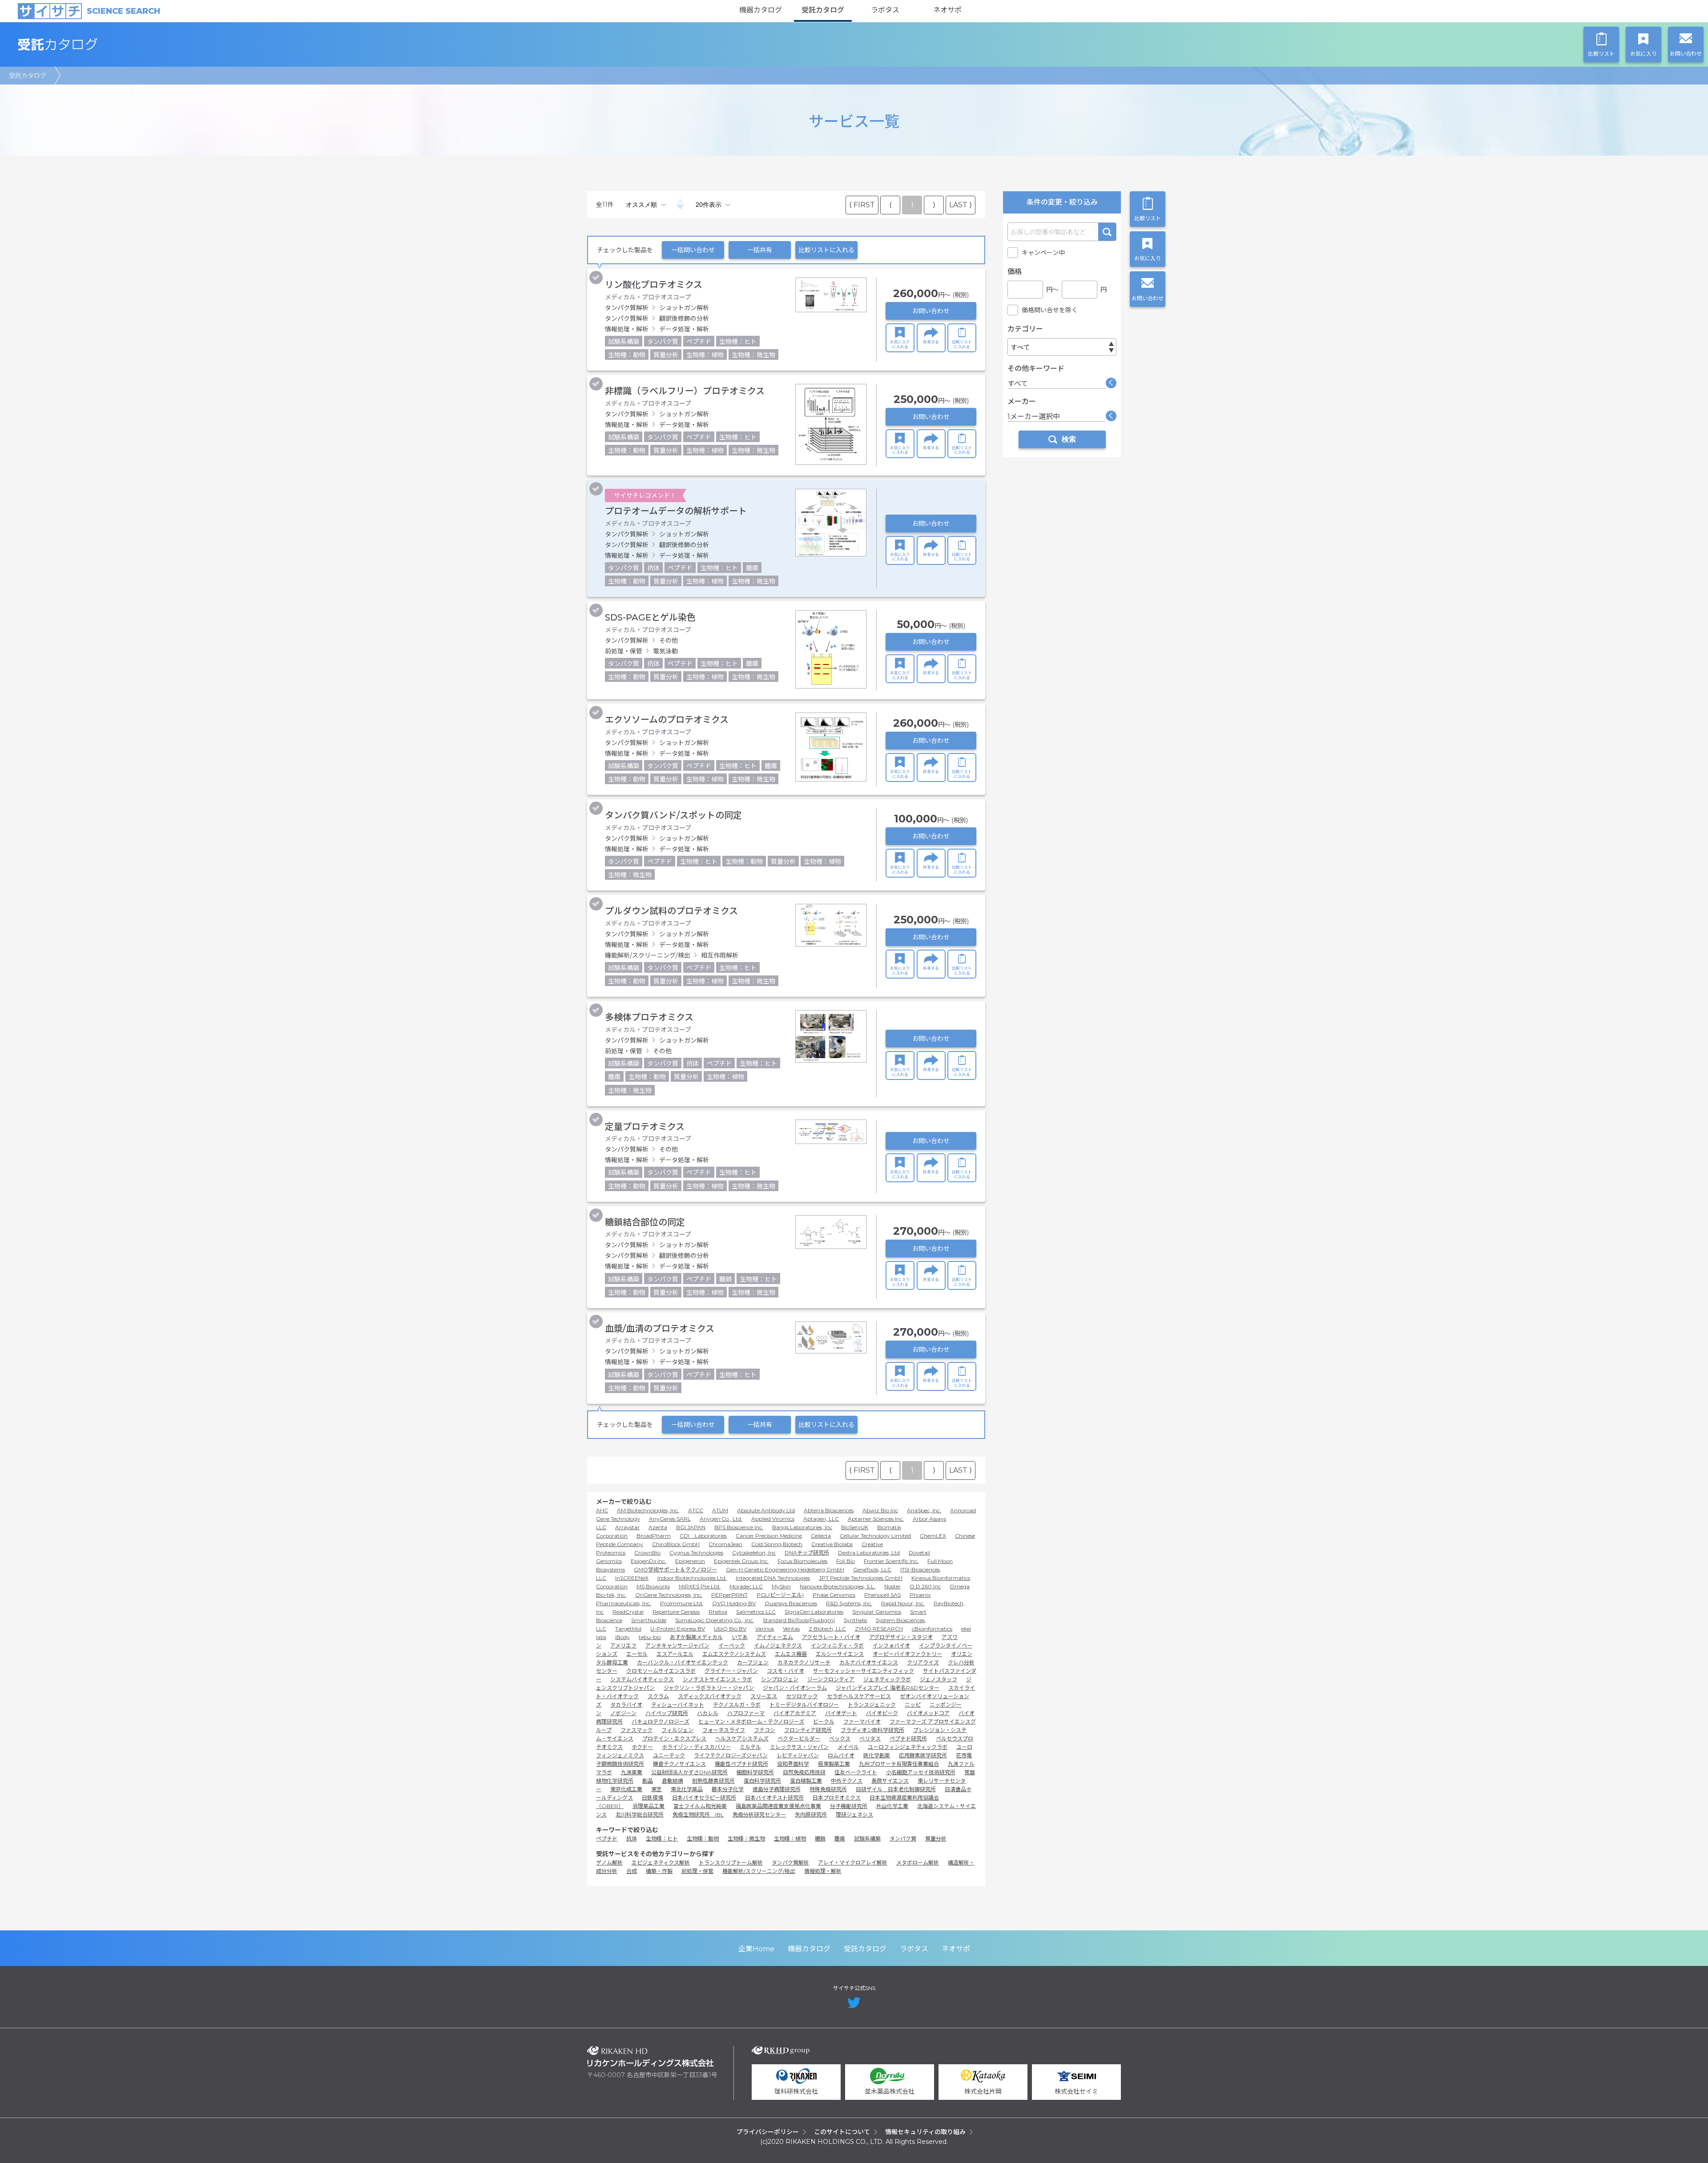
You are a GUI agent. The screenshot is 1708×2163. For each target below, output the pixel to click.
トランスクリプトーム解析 (731, 1863)
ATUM (720, 1510)
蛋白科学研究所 (762, 1781)
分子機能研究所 (849, 1806)
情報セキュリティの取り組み (925, 2132)
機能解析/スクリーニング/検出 (759, 1871)
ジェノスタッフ (939, 1679)
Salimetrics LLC (756, 1612)
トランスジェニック (872, 1705)
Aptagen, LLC (821, 1519)
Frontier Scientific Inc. (891, 1561)
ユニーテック (669, 1755)
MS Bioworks (653, 1586)
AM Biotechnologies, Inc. (648, 1510)
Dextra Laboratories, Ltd (869, 1553)
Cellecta (821, 1536)
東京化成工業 (626, 1789)
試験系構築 (867, 1839)
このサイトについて (842, 2132)
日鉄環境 (653, 1798)
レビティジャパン (798, 1755)
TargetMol (628, 1629)
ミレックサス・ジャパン (799, 1747)
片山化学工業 (892, 1806)
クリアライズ (923, 1662)
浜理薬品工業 (649, 1806)
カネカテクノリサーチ (804, 1662)
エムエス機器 (791, 1654)
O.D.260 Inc (925, 1586)
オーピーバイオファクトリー (907, 1654)
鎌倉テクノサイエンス (679, 1764)
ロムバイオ (841, 1755)
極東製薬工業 (834, 1764)
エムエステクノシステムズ (734, 1654)
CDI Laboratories (703, 1536)
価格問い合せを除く (1050, 310)
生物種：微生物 (746, 1839)
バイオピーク (882, 1713)
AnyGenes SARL (670, 1519)
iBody (622, 1637)
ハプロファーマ (746, 1713)
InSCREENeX (632, 1578)
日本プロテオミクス (837, 1798)
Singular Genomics (877, 1612)
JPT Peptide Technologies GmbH (861, 1578)
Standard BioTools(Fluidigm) (799, 1620)
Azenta (658, 1527)
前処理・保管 (697, 1871)
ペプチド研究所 (908, 1738)
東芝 (657, 1789)
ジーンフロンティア (831, 1679)
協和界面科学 (793, 1764)
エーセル (637, 1654)
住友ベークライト (856, 1772)
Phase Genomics (834, 1595)
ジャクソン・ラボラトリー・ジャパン (709, 1688)
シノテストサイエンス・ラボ (717, 1679)
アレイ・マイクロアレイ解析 (853, 1863)
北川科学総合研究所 (640, 1815)
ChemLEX (933, 1536)
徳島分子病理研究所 (777, 1789)
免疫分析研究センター (759, 1815)
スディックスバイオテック (710, 1696)
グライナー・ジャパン (731, 1671)
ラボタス (885, 10)
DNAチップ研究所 (807, 1553)
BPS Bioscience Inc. (739, 1527)
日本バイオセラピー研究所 (704, 1798)
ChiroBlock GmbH (676, 1544)
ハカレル (708, 1713)
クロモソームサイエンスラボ (661, 1671)
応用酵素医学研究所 (923, 1755)
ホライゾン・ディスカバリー (696, 1747)
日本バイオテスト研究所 (774, 1798)
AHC (602, 1510)
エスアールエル (675, 1654)
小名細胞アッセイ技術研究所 (921, 1772)
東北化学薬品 (687, 1789)
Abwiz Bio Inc (880, 1510)
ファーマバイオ (862, 1722)
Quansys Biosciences (791, 1603)
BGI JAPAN (691, 1527)
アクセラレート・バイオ (831, 1637)
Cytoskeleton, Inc (754, 1553)
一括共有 (760, 250)
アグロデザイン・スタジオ (901, 1637)
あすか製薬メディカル (696, 1637)
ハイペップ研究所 (667, 1713)
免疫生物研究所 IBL (698, 1815)
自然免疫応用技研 (804, 1772)
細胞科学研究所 (755, 1772)
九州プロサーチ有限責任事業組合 (899, 1764)
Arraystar (627, 1527)
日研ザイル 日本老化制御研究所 (896, 1789)
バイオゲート (841, 1713)
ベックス (840, 1738)
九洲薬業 (632, 1772)
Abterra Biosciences (829, 1510)
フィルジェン (677, 1730)
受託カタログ (823, 10)
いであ (740, 1637)
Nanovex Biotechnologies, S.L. (838, 1586)
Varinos (765, 1629)
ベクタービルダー (799, 1738)
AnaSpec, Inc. (924, 1510)
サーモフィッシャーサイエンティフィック (864, 1671)
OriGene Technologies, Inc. (669, 1595)
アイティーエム (775, 1637)
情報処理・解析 (823, 1871)
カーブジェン (753, 1662)
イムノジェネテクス (778, 1645)
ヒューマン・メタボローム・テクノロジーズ (751, 1722)
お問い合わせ (931, 311)
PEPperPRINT (729, 1595)
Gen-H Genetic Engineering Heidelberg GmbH (785, 1569)
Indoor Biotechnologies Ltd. (692, 1578)
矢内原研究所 (811, 1815)
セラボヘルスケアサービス (859, 1696)
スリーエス (764, 1696)
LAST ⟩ (961, 205)
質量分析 (936, 1839)
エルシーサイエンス (840, 1654)
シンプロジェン (780, 1679)
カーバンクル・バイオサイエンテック (683, 1662)
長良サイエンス (890, 1781)
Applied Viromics (773, 1519)
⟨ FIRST (862, 205)
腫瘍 (840, 1839)
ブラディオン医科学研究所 (872, 1730)
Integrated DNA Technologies (773, 1578)
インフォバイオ (891, 1645)
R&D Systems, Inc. (849, 1603)
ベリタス (870, 1738)
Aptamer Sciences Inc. (876, 1519)
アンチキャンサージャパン (677, 1645)
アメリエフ (623, 1645)
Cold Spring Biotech (777, 1544)
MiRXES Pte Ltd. (700, 1586)
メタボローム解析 (918, 1863)
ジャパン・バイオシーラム (795, 1688)
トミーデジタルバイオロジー (804, 1705)
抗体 (632, 1839)
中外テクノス (847, 1781)
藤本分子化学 (728, 1789)
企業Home (756, 1949)
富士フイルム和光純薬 (700, 1806)
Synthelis (855, 1620)
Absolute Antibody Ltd (766, 1510)
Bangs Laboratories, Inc (802, 1527)
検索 (1107, 232)
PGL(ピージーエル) (780, 1595)
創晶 (648, 1781)
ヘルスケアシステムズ (742, 1738)
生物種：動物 (703, 1839)
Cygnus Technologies (696, 1553)
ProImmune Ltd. (682, 1603)
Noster (892, 1586)
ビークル (824, 1722)
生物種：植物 (790, 1839)
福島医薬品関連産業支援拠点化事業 (778, 1806)
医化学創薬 (877, 1755)
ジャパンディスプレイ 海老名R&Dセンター (888, 1688)
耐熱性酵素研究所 (713, 1781)
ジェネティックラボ (887, 1679)
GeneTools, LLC (872, 1569)
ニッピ (913, 1705)
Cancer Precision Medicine (769, 1536)
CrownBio (647, 1553)
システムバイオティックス (642, 1679)
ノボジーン (623, 1713)
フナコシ (765, 1730)
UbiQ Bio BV (730, 1629)
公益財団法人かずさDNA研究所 (689, 1772)
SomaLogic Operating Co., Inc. (715, 1620)
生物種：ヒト (662, 1839)
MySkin (781, 1586)
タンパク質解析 (790, 1863)
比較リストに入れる (826, 250)
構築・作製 (659, 1871)
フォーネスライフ (724, 1730)
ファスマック (636, 1730)
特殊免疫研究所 (828, 1789)
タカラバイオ (626, 1705)
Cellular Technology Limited (875, 1536)
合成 (632, 1871)
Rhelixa (718, 1612)
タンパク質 (903, 1839)
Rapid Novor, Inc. (903, 1603)
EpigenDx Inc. (649, 1561)
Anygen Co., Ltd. (721, 1519)
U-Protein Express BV (678, 1629)
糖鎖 (820, 1839)
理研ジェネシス (854, 1815)
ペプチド (607, 1839)
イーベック (732, 1645)
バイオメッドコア (928, 1713)
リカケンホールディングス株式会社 (651, 2056)
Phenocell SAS (882, 1595)
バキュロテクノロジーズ (661, 1722)
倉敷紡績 (673, 1781)
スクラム (658, 1696)
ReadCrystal (628, 1612)
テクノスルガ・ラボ (737, 1705)
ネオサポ (947, 10)
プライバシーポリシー (768, 2132)
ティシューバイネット (678, 1705)
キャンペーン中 (1043, 253)
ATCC (696, 1510)
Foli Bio (846, 1561)
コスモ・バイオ (786, 1671)
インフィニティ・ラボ (837, 1645)
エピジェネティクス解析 (661, 1863)
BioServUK (855, 1527)
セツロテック (802, 1696)
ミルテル (750, 1747)
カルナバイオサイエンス (869, 1662)
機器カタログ (761, 10)
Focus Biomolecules (802, 1561)
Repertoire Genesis (676, 1612)
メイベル (848, 1747)
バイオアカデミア (795, 1713)
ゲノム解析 (609, 1863)
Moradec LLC (746, 1586)
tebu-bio (650, 1637)
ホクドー (642, 1747)
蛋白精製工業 (806, 1781)
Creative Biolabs (832, 1544)
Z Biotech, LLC (827, 1629)
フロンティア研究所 (808, 1730)
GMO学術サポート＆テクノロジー (675, 1569)
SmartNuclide (649, 1620)
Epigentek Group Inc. (741, 1561)
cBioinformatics (932, 1629)
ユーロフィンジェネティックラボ (908, 1747)
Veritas (791, 1629)
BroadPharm (654, 1536)
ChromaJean (725, 1544)
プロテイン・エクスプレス (674, 1738)
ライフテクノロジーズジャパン (731, 1755)
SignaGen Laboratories (814, 1612)
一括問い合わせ (693, 250)
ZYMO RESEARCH (879, 1629)
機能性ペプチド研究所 (741, 1764)
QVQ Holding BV (734, 1603)
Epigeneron (690, 1561)
